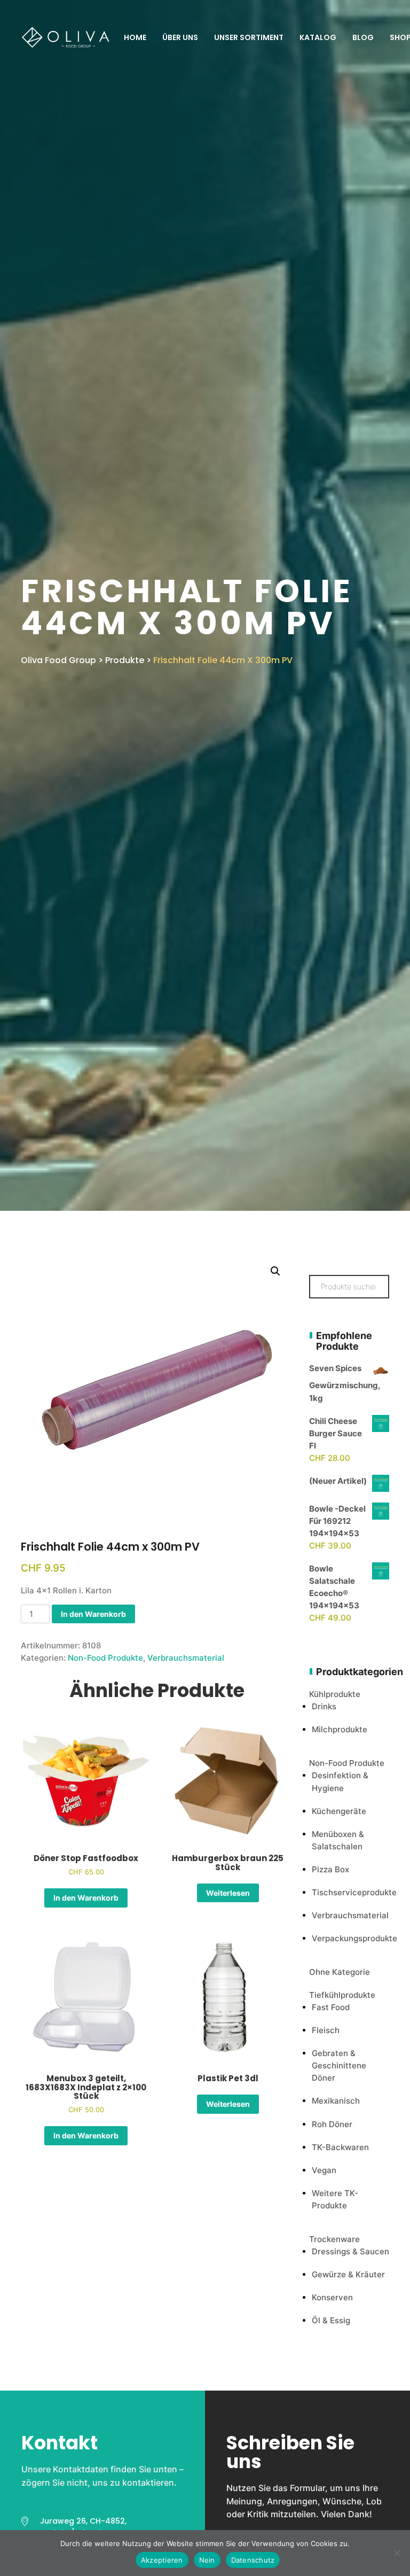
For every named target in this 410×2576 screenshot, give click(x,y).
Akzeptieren (162, 2560)
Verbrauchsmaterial (186, 1658)
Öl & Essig (331, 2320)
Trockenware (334, 2239)
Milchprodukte (340, 1729)
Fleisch (326, 2030)
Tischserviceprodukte (354, 1892)
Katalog (318, 37)
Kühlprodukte (335, 1694)
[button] (275, 1271)
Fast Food (331, 2007)
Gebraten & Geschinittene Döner (339, 2065)
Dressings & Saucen (350, 2251)
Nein (207, 2560)
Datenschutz (253, 2560)
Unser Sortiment (249, 37)
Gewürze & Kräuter (348, 2274)
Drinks (324, 1706)
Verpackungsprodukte (354, 1938)
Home (135, 37)
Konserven (332, 2297)
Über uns (180, 37)
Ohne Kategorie (340, 1972)
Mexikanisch (336, 2101)
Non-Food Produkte (105, 1658)
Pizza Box (330, 1869)
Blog (363, 37)
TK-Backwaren (340, 2147)
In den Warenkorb (93, 1614)
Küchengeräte (339, 1811)
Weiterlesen (228, 1893)
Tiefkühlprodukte (342, 1995)
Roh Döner (332, 2124)
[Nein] (397, 2553)
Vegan (324, 2170)
